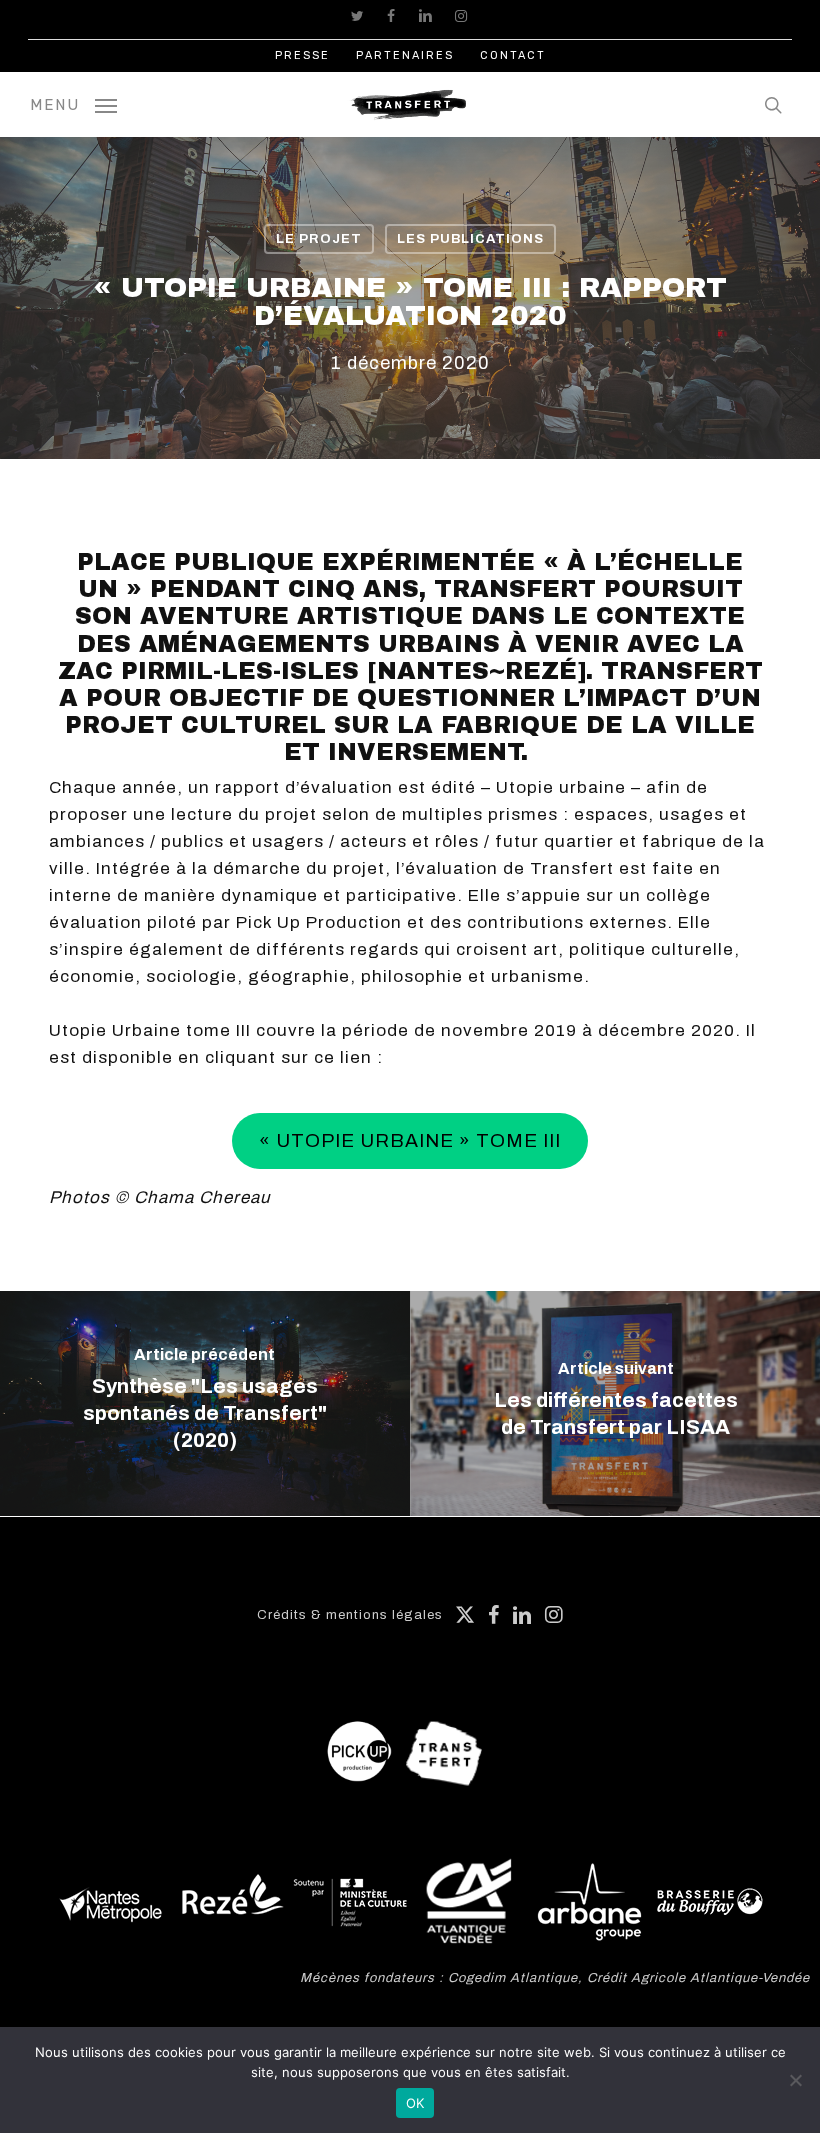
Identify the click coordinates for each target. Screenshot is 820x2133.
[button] (73, 104)
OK (415, 2103)
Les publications (470, 239)
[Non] (795, 2080)
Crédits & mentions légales (350, 1615)
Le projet (319, 239)
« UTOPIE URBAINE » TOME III (410, 1140)
